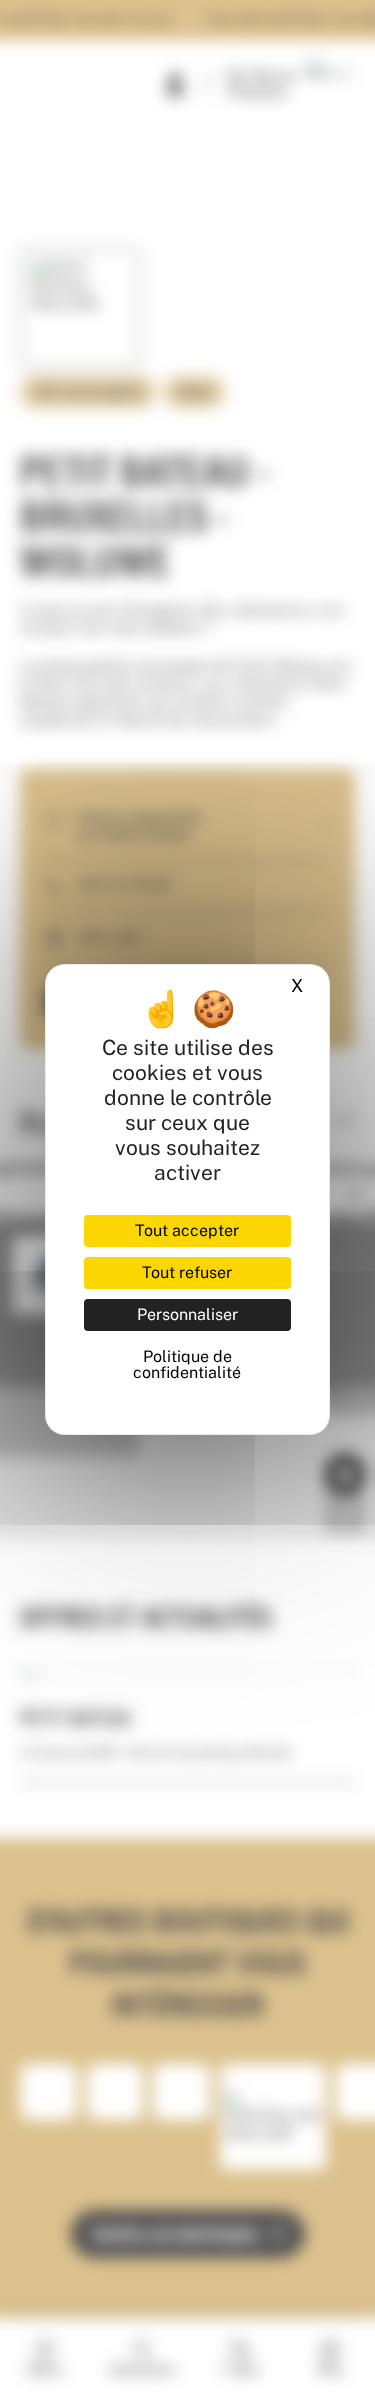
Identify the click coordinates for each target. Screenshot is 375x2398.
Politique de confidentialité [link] (187, 1364)
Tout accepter (187, 1230)
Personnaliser (187, 1314)
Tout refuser (187, 1272)
